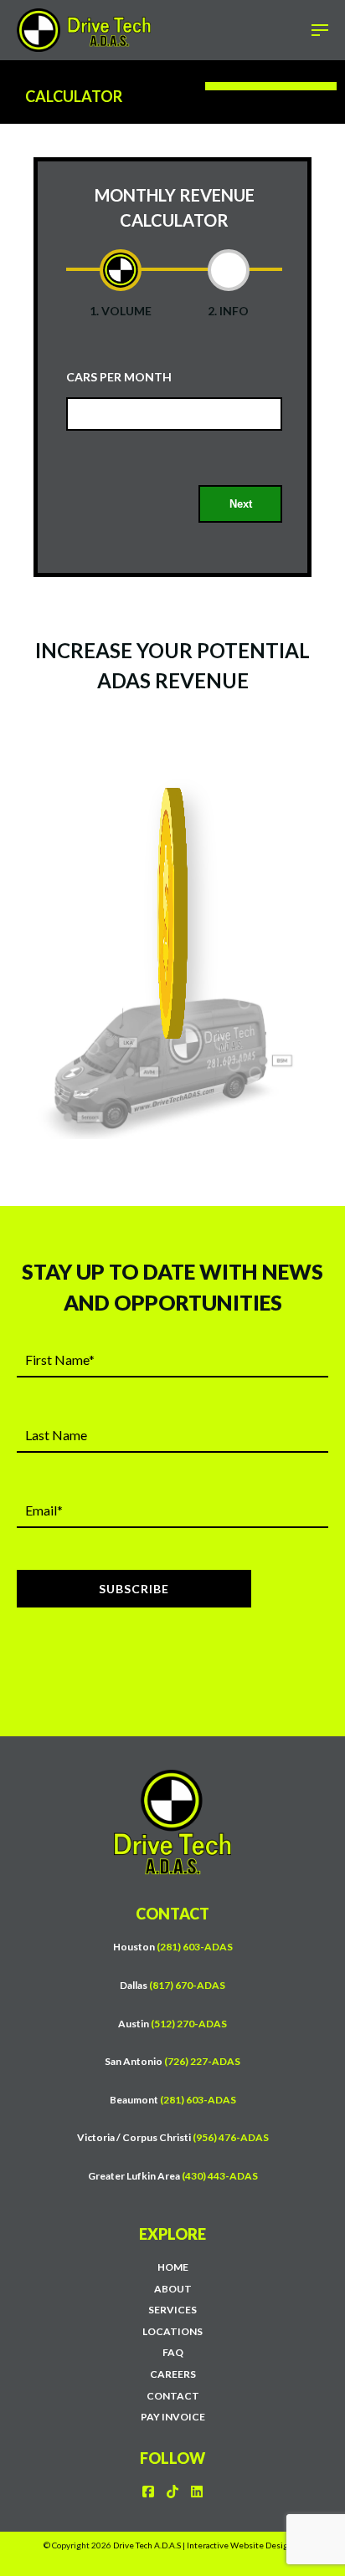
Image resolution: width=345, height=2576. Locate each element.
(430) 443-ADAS (220, 2176)
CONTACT (173, 2396)
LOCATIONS (172, 2331)
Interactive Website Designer (244, 2545)
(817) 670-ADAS (187, 1985)
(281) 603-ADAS (195, 1947)
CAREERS (173, 2374)
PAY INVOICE (173, 2417)
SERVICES (172, 2310)
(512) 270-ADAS (189, 2024)
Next (241, 504)
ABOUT (173, 2289)
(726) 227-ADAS (202, 2061)
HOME (173, 2267)
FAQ (173, 2352)
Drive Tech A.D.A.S (147, 2545)
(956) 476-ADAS (231, 2137)
